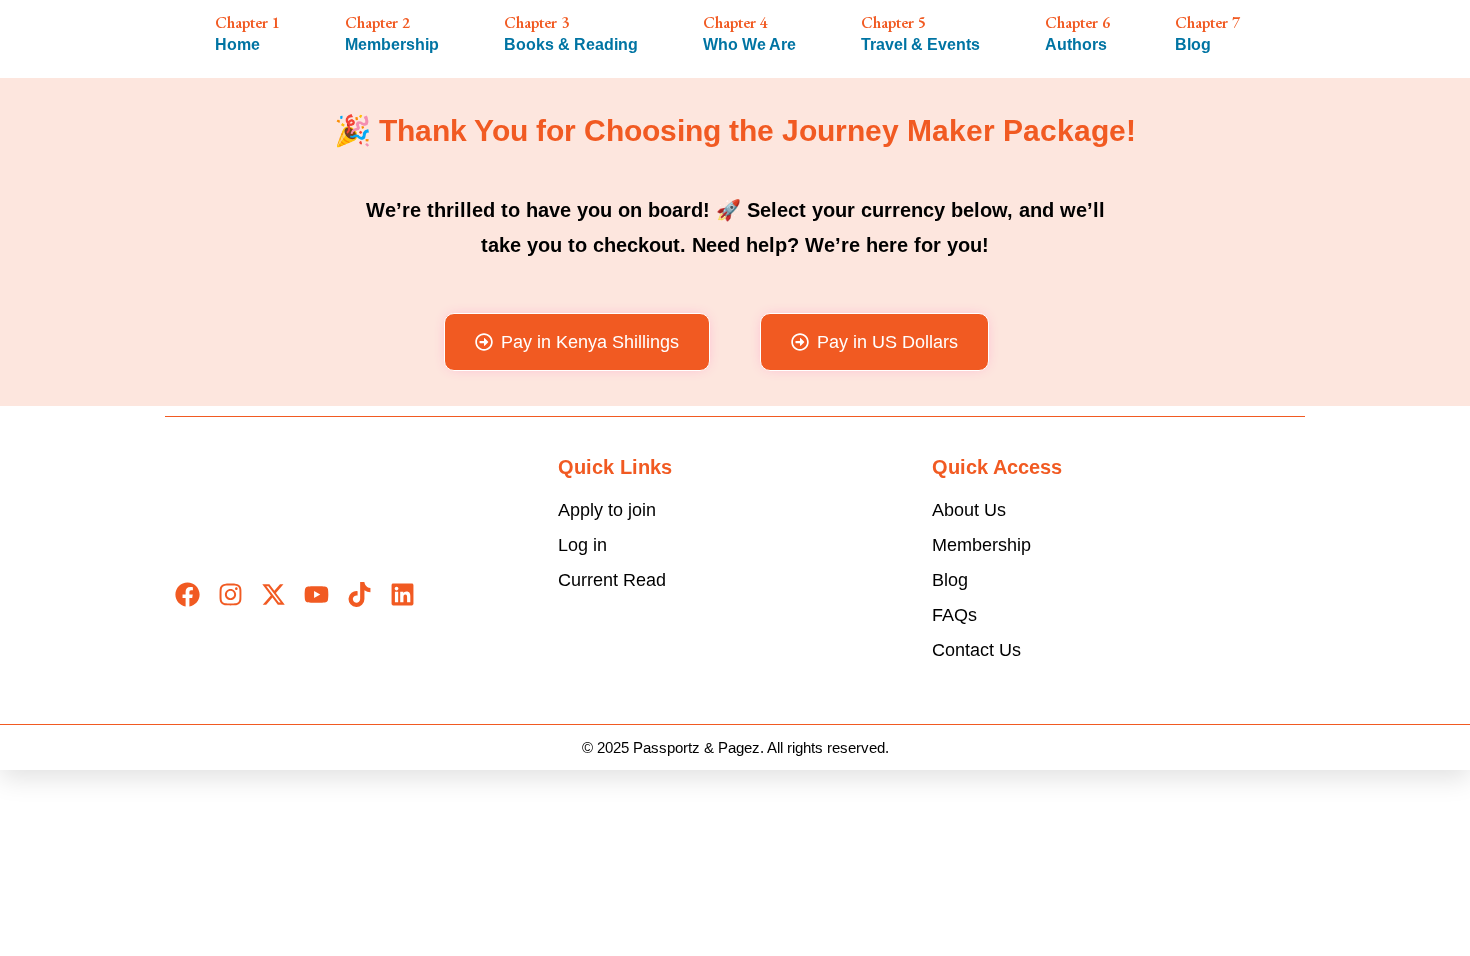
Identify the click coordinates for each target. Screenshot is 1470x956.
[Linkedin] (402, 594)
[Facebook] (187, 594)
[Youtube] (316, 594)
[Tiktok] (359, 594)
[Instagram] (230, 594)
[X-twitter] (273, 594)
